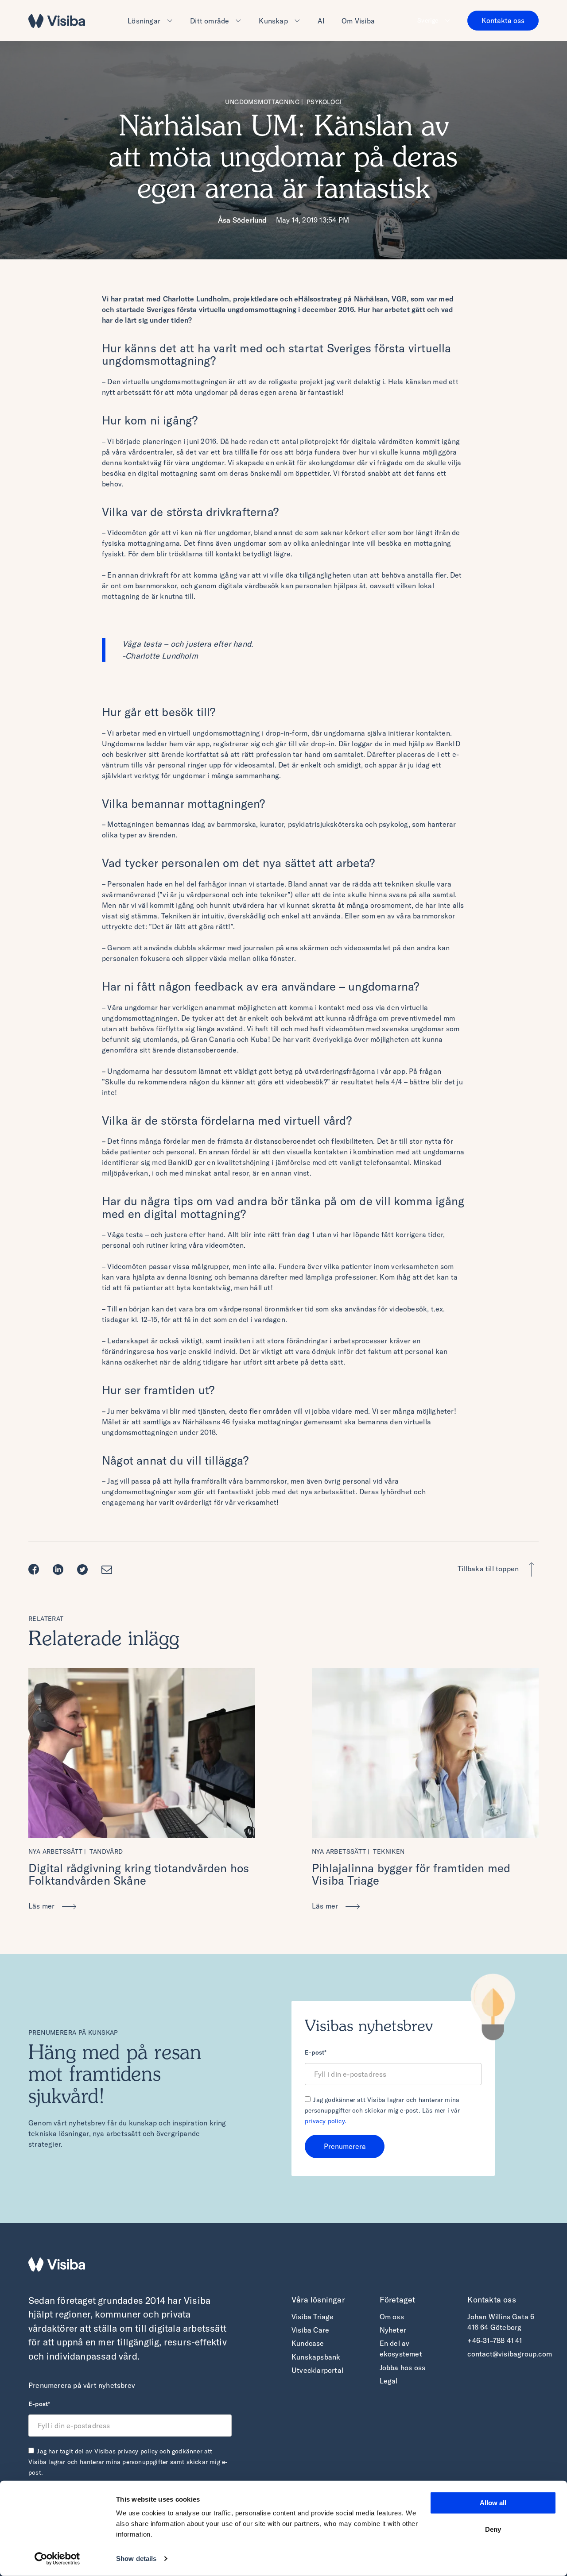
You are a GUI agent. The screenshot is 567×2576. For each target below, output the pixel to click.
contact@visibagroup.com (510, 2354)
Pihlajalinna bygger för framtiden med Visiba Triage (411, 1874)
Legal (389, 2381)
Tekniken (389, 1851)
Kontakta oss (503, 20)
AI (321, 21)
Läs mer (43, 1906)
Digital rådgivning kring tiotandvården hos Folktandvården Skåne (139, 1874)
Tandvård (106, 1851)
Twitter (85, 1570)
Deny (493, 2529)
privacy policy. (326, 2121)
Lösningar (144, 21)
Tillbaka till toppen (488, 1569)
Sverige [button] (428, 20)
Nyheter (393, 2330)
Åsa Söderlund (243, 220)
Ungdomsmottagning (262, 102)
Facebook (36, 1570)
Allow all (493, 2503)
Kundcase (308, 2343)
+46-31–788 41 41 (495, 2341)
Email (109, 1570)
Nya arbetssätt (56, 1851)
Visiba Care (310, 2330)
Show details (136, 2559)
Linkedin (60, 1570)
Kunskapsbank (316, 2357)
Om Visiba (358, 21)
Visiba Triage (313, 2317)
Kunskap (273, 21)
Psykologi (324, 102)
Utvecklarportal (317, 2370)
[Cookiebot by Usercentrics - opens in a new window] (57, 2559)
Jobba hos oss (403, 2368)
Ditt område (210, 21)
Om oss (392, 2317)
